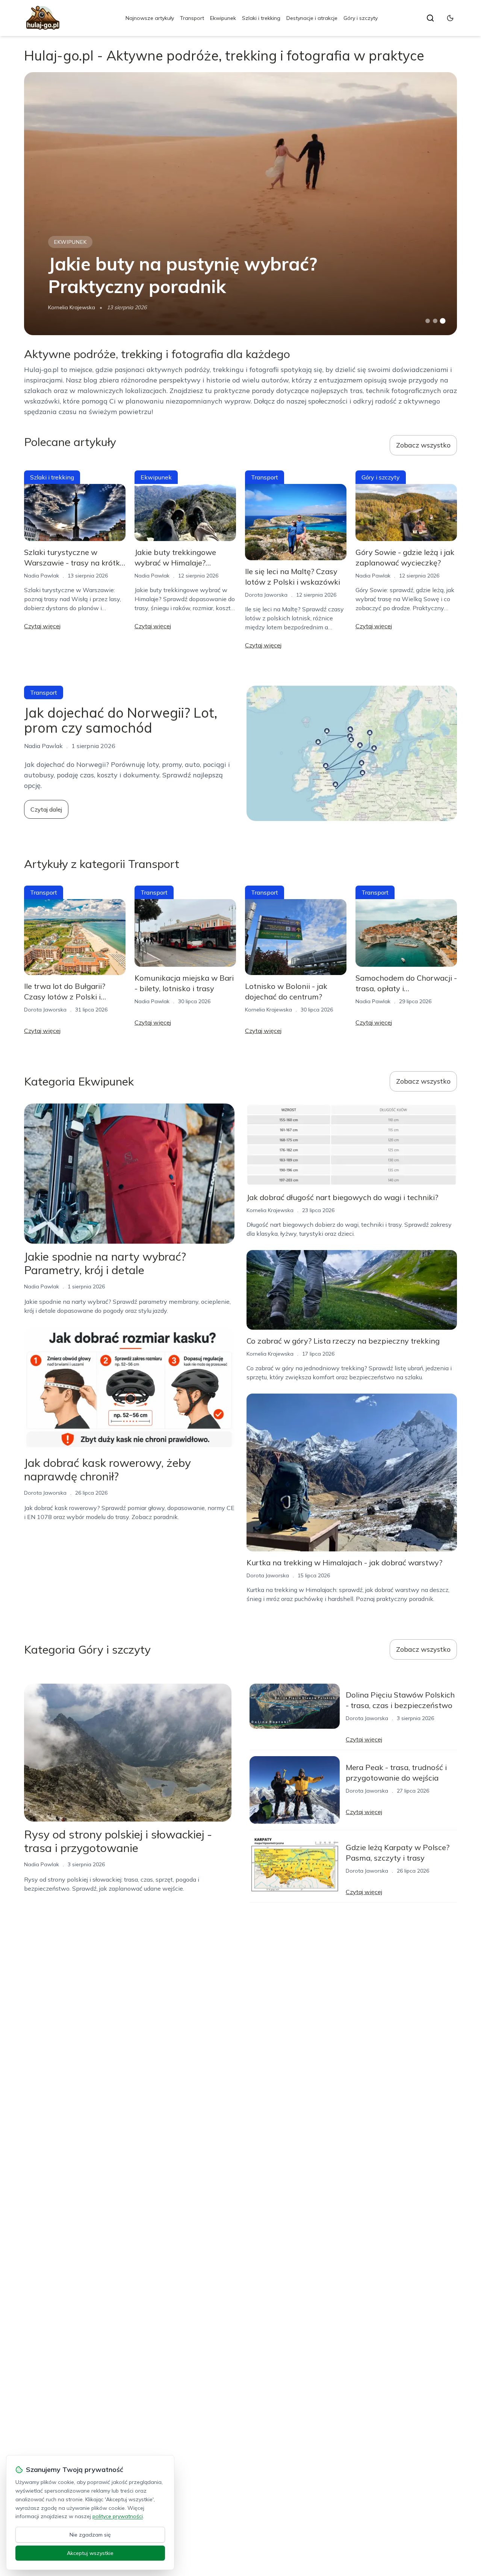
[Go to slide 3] (443, 321)
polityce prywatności (118, 2516)
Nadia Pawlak (42, 576)
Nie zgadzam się (90, 2535)
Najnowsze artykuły (150, 18)
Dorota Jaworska (266, 595)
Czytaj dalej (46, 809)
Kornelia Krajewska (72, 307)
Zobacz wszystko (423, 445)
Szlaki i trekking (261, 18)
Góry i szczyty (361, 18)
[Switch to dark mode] (450, 18)
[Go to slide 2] (435, 321)
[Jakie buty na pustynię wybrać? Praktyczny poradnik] (240, 204)
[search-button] (430, 18)
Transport (192, 18)
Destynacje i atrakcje (312, 18)
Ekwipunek (223, 18)
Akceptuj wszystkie (90, 2553)
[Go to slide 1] (428, 321)
